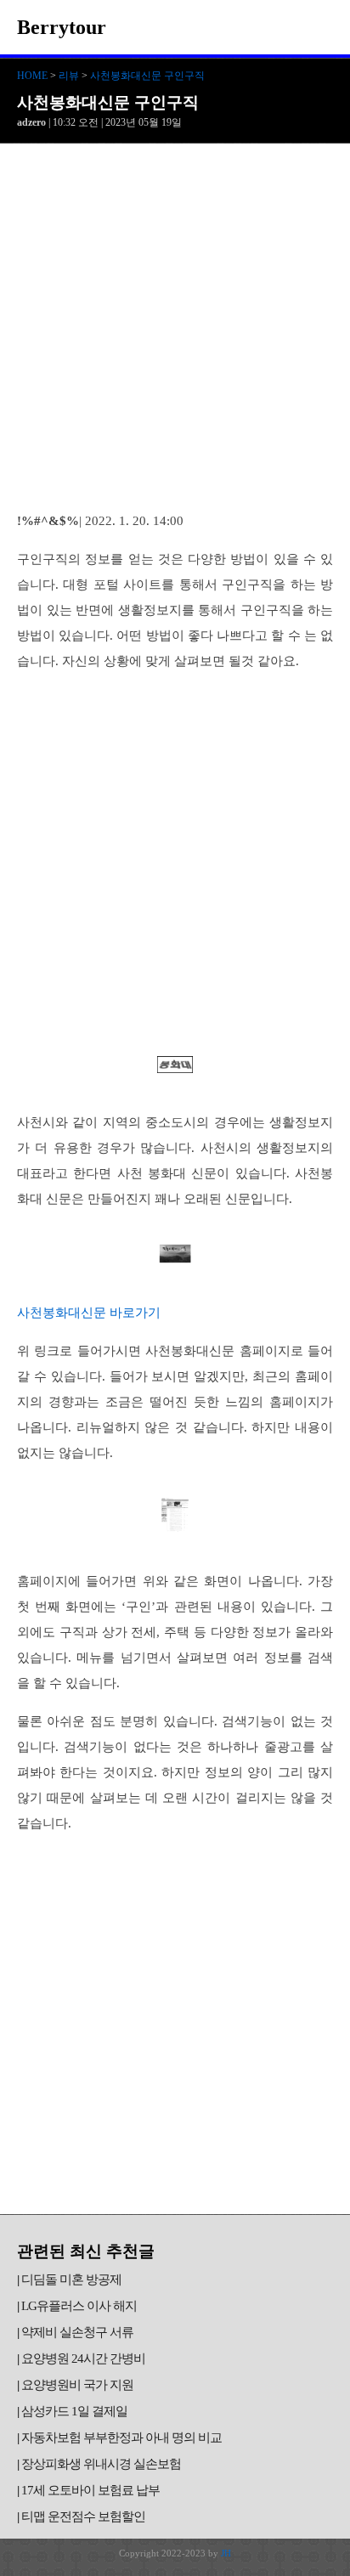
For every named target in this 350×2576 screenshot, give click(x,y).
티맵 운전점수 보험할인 (83, 2517)
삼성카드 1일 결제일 (74, 2411)
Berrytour (62, 27)
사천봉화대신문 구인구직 (147, 76)
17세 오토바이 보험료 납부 (90, 2490)
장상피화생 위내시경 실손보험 (101, 2464)
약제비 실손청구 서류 (77, 2332)
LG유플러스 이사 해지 (79, 2306)
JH (226, 2553)
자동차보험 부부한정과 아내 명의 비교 (121, 2438)
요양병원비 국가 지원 (77, 2385)
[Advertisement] (175, 327)
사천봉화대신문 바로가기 (89, 1313)
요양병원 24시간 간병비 (83, 2359)
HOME (32, 76)
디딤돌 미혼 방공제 (71, 2279)
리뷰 (69, 76)
